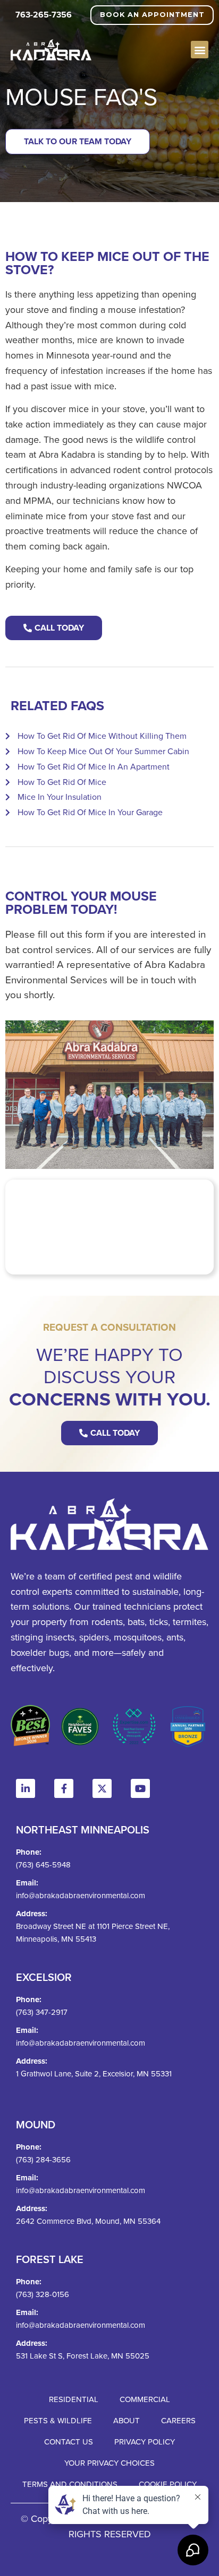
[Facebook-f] (64, 1788)
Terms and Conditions (70, 2484)
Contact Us (69, 2442)
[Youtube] (140, 1788)
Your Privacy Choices (109, 2463)
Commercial (145, 2399)
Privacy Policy (145, 2442)
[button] (200, 50)
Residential (74, 2399)
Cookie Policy (168, 2484)
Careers (178, 2420)
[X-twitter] (102, 1788)
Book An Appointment (152, 15)
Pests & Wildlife (58, 2420)
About (127, 2420)
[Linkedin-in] (26, 1788)
